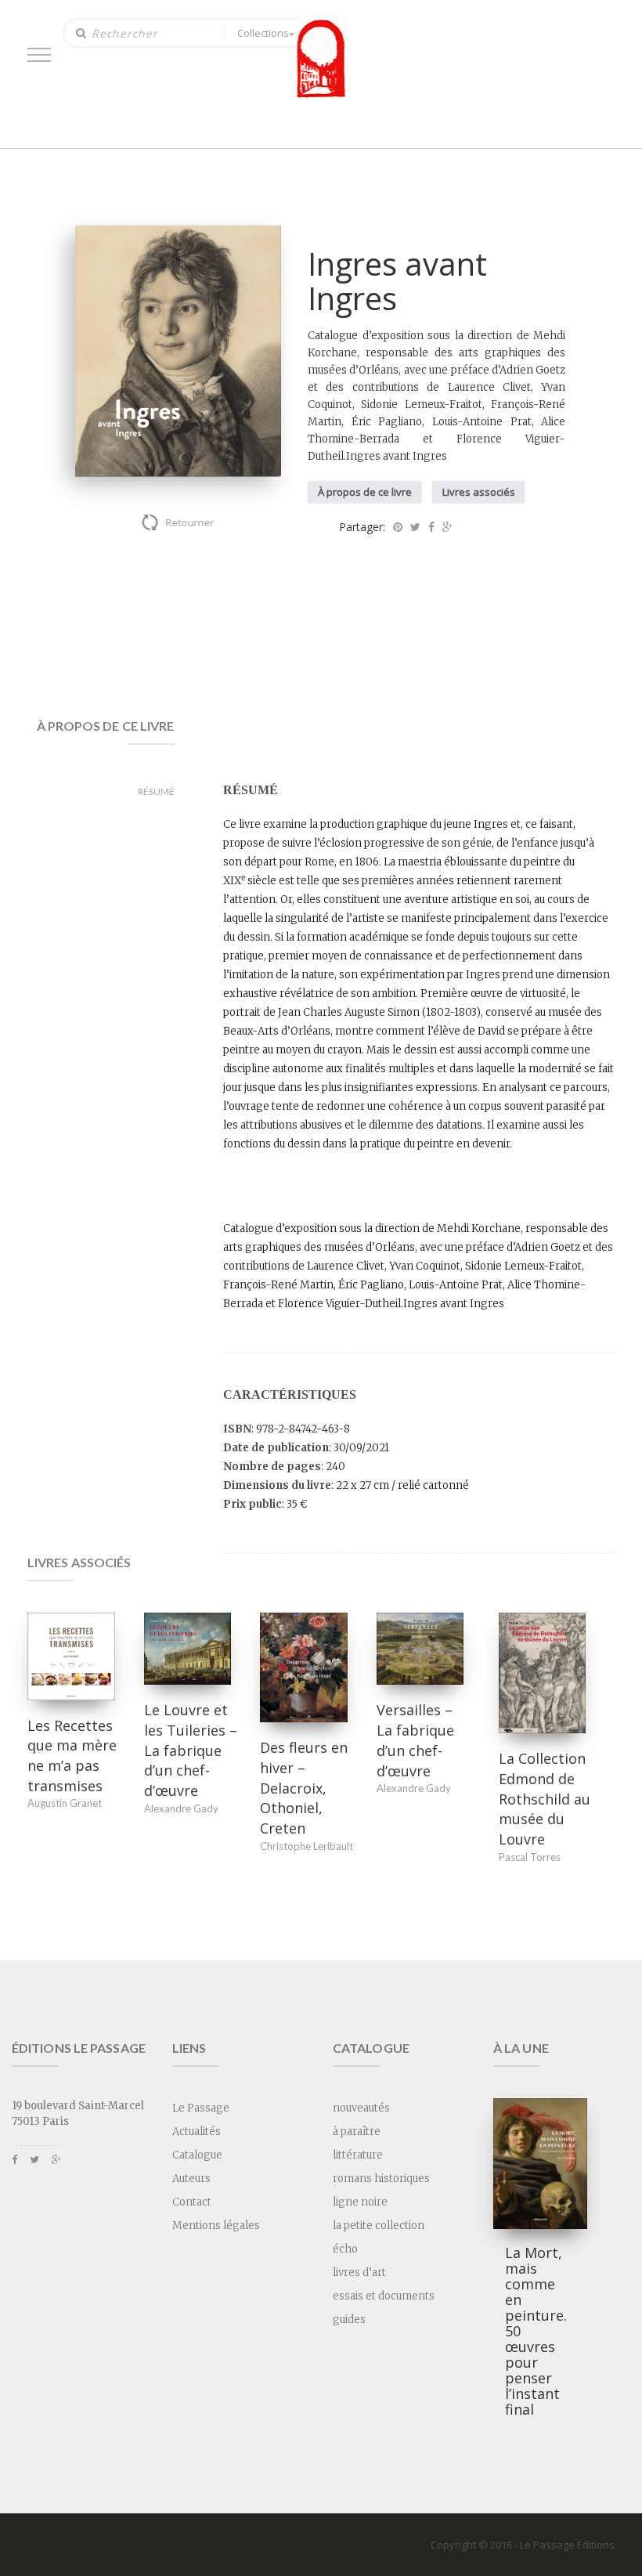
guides (349, 2319)
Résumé (156, 791)
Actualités (197, 2132)
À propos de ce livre (365, 492)
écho (345, 2249)
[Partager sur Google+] (447, 527)
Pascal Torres (530, 1857)
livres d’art (359, 2273)
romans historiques (381, 2179)
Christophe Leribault (307, 1846)
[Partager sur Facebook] (431, 527)
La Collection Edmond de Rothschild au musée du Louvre (545, 1799)
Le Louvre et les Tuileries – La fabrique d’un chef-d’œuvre (191, 1750)
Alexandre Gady (181, 1808)
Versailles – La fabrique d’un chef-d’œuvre (415, 1740)
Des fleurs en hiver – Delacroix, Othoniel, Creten (304, 1788)
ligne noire (360, 2202)
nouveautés (361, 2108)
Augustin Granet (65, 1803)
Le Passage (201, 2108)
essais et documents (384, 2296)
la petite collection (379, 2226)
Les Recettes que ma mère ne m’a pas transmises (72, 1756)
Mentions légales (216, 2226)
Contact (192, 2202)
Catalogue (197, 2155)
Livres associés (479, 492)
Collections (263, 33)
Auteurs (191, 2179)
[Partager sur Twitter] (415, 527)
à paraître (357, 2132)
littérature (358, 2155)
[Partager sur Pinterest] (398, 527)
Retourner (190, 522)
